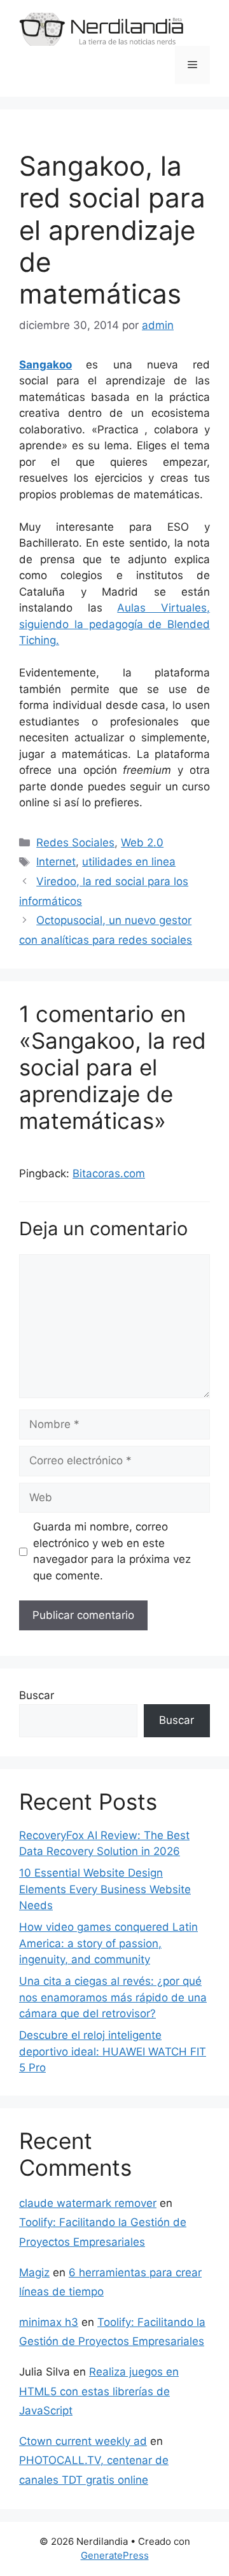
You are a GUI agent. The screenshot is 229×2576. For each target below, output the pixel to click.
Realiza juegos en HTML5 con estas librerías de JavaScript (99, 2391)
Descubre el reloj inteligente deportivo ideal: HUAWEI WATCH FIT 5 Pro (113, 2051)
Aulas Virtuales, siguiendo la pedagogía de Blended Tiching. (114, 624)
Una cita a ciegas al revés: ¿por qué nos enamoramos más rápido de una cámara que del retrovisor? (113, 1997)
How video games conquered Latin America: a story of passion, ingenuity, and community (108, 1943)
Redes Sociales (75, 843)
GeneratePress (115, 2555)
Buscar (37, 1695)
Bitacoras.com (109, 1173)
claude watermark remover (88, 2203)
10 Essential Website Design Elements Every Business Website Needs (105, 1889)
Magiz (34, 2272)
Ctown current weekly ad (83, 2441)
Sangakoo (45, 365)
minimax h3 (49, 2322)
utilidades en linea (129, 862)
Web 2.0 (142, 843)
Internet (56, 862)
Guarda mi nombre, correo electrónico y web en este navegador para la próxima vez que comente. (112, 1551)
